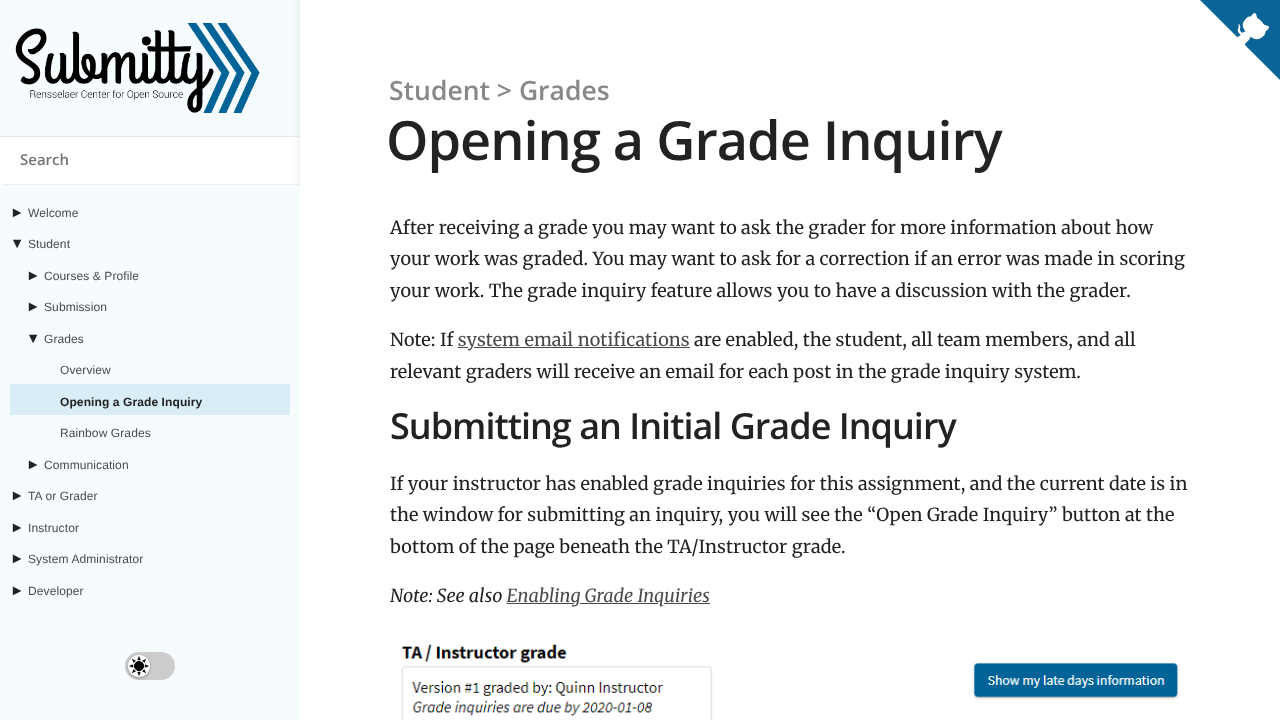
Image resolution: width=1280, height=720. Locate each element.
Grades (64, 339)
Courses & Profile (91, 276)
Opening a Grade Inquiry (131, 402)
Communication (86, 465)
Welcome (53, 213)
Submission (75, 307)
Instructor (53, 528)
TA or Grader (63, 496)
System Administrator (85, 559)
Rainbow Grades (105, 433)
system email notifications (574, 339)
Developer (56, 591)
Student (49, 244)
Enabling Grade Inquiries (608, 595)
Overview (85, 370)
